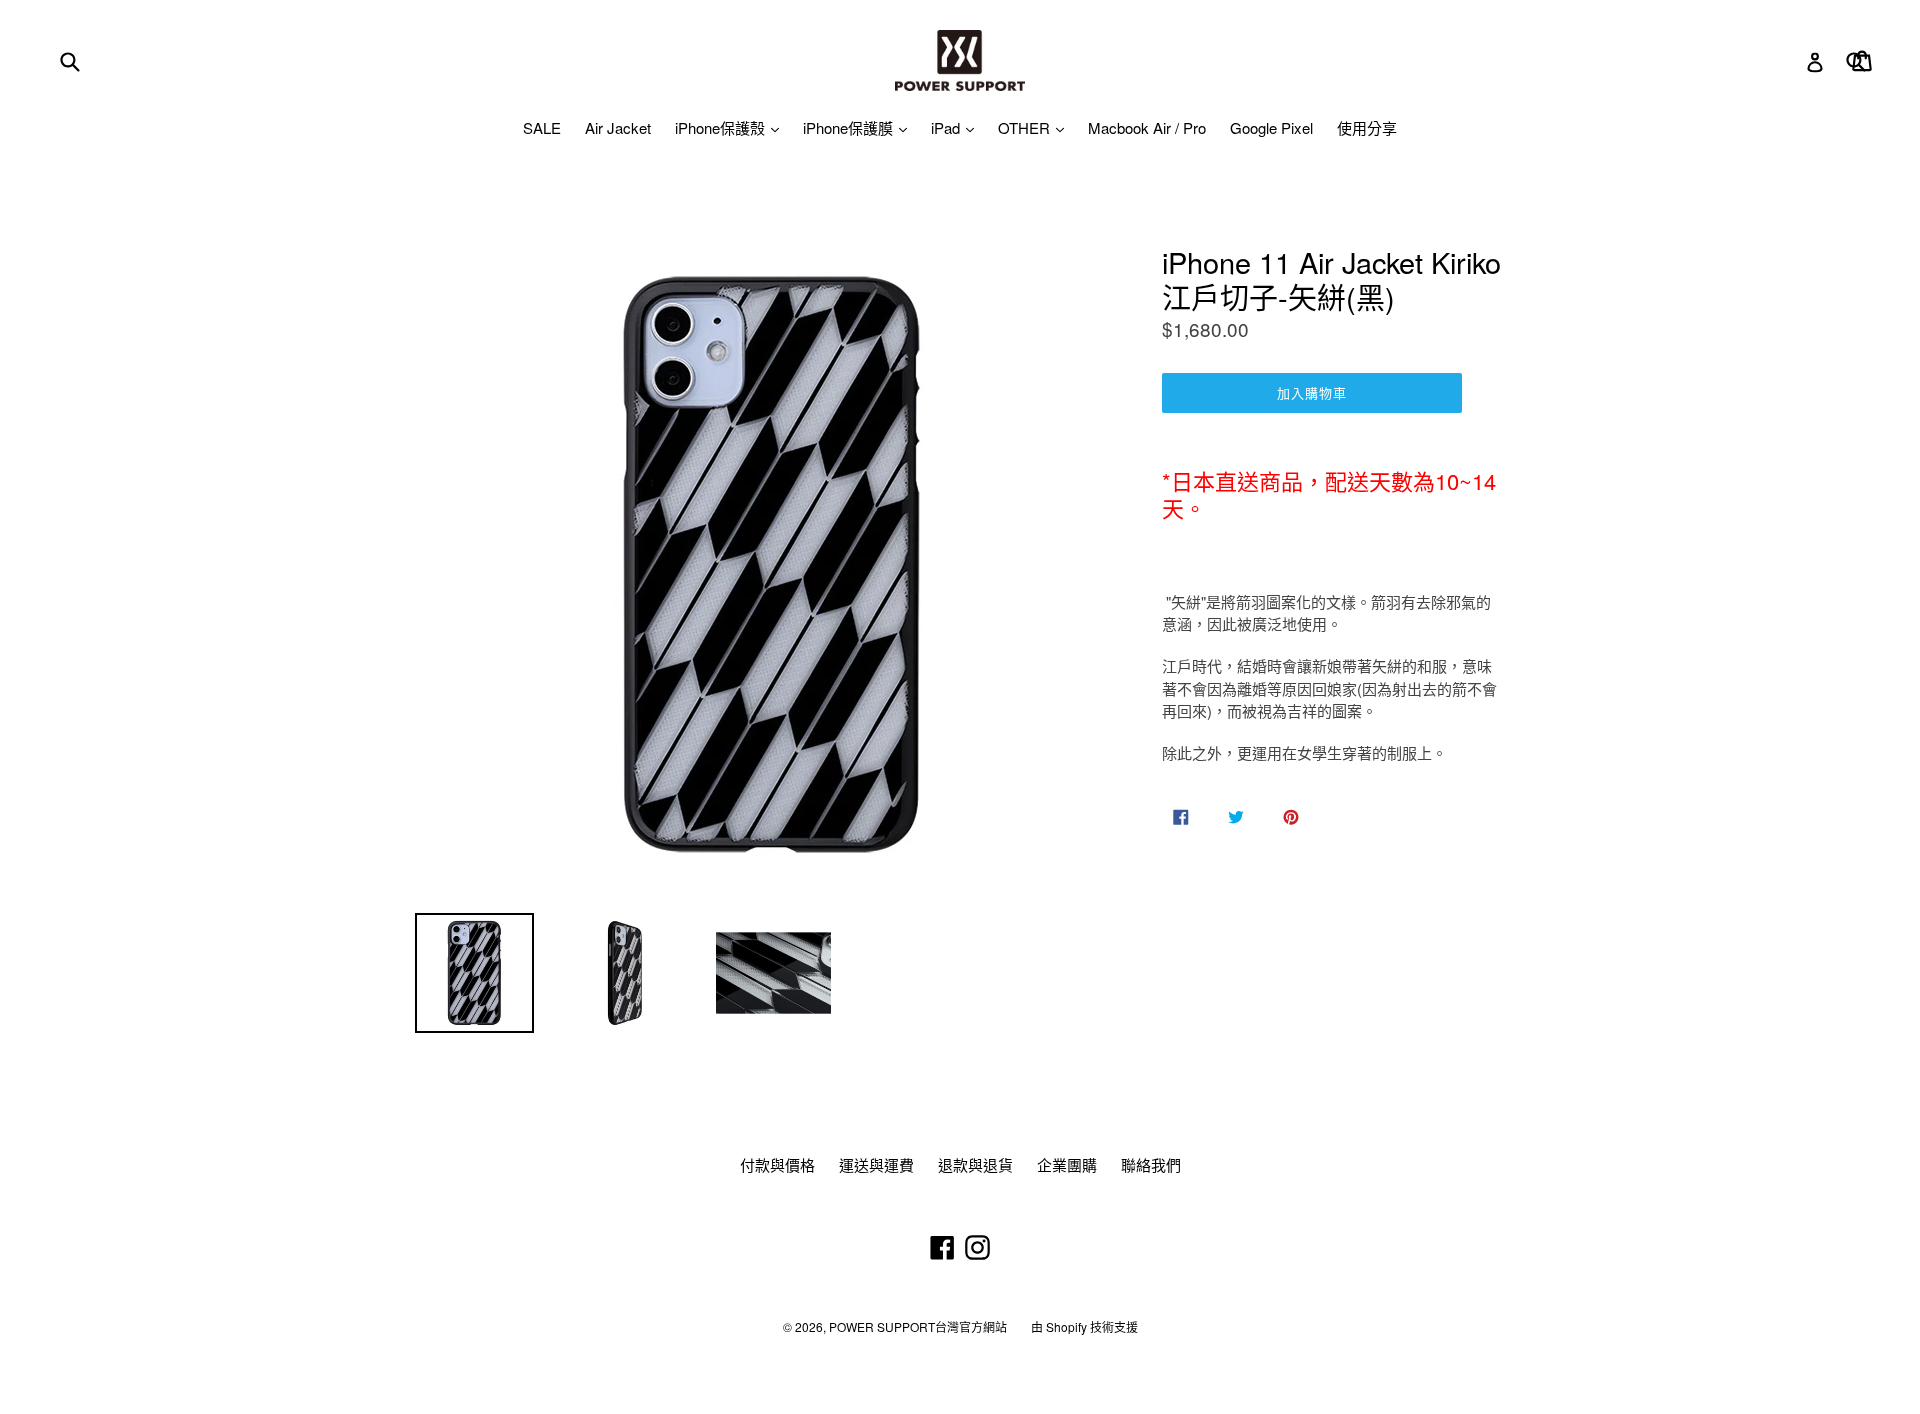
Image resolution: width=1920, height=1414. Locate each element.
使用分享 (1367, 127)
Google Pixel (1271, 127)
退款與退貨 (975, 1164)
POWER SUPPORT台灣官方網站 (918, 1326)
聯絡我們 (1151, 1164)
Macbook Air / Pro (1147, 127)
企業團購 (1067, 1164)
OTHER (1026, 127)
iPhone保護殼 (722, 127)
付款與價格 (777, 1164)
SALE (542, 127)
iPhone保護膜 (850, 127)
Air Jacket (618, 127)
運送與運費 (876, 1164)
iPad (947, 127)
